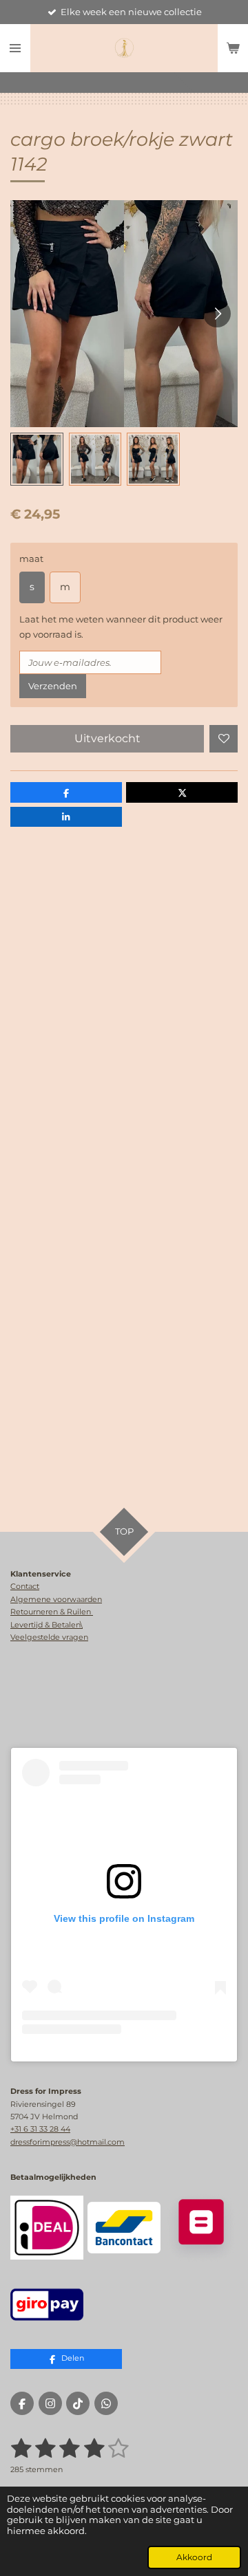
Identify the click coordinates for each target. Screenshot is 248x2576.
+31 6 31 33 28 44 (40, 2129)
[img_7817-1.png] (124, 2228)
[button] (37, 459)
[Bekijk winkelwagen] (233, 48)
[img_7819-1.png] (47, 2304)
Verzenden (53, 686)
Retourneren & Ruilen (52, 1612)
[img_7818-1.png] (47, 2228)
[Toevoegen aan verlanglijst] (224, 739)
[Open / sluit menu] (15, 48)
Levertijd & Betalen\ (46, 1625)
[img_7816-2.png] (201, 2228)
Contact (25, 1586)
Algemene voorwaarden (56, 1599)
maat (31, 559)
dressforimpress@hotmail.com (68, 2142)
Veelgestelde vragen (49, 1637)
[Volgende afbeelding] (217, 314)
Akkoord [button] (194, 2557)
